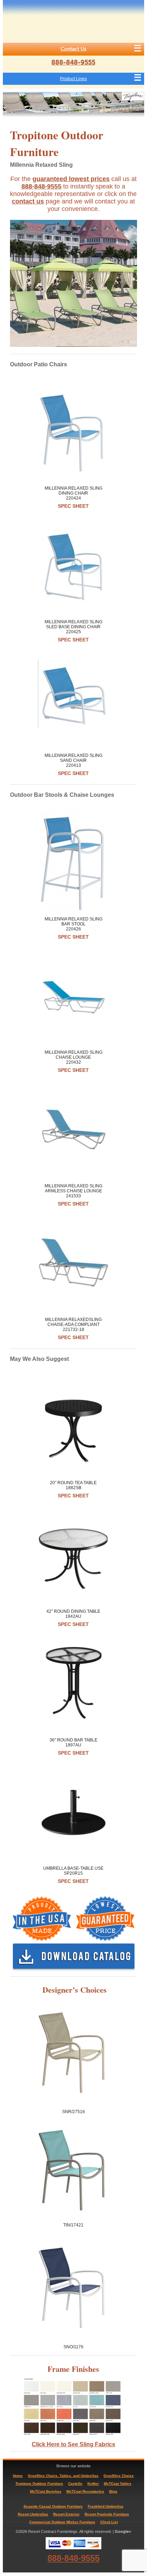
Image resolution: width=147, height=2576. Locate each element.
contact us (28, 201)
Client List (109, 2522)
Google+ (123, 2531)
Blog (113, 2491)
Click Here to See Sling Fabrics (73, 2444)
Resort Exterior (66, 2514)
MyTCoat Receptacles (85, 2491)
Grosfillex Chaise (119, 2476)
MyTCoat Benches (46, 2491)
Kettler (93, 2484)
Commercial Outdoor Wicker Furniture (62, 2522)
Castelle (75, 2484)
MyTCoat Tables (118, 2484)
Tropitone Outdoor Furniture (39, 2484)
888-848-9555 (73, 62)
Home (18, 2476)
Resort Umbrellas (33, 2514)
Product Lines (73, 79)
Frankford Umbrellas (106, 2506)
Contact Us (73, 49)
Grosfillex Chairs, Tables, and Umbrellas (63, 2476)
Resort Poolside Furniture (107, 2514)
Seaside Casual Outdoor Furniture (53, 2506)
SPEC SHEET (73, 506)
